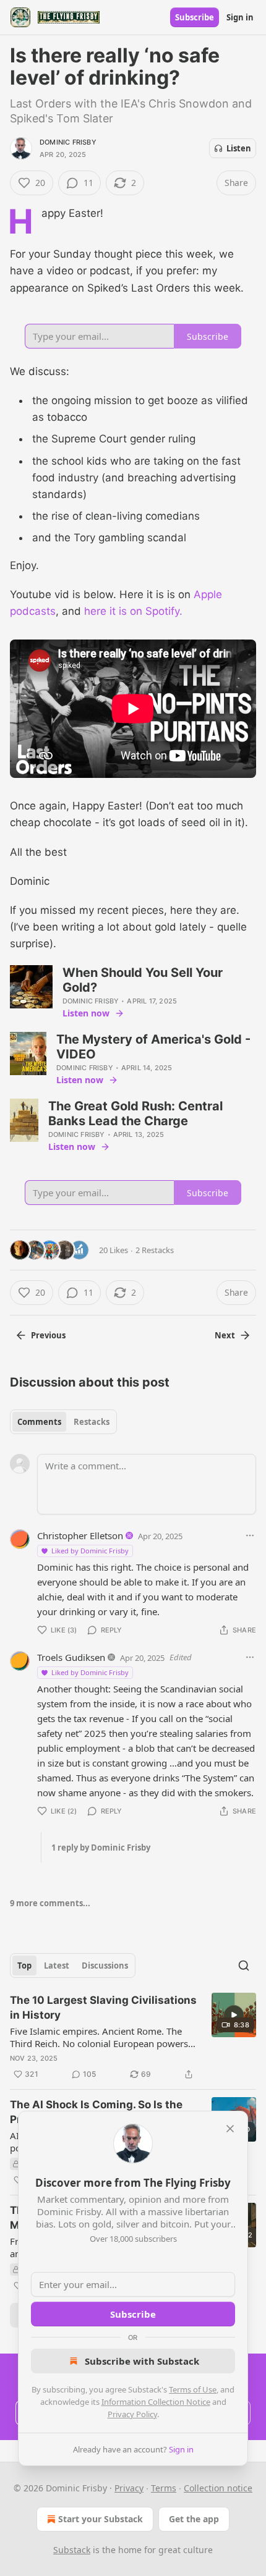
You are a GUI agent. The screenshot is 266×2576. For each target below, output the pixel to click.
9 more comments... (50, 1903)
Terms (164, 2488)
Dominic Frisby (68, 142)
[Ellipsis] (250, 1535)
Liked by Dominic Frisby (90, 1551)
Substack (72, 2550)
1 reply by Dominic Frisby (101, 1848)
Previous (48, 1335)
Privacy (129, 2488)
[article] (133, 2037)
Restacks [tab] (92, 1422)
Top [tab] (24, 1966)
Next (225, 1335)
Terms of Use (193, 2389)
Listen (239, 148)
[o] (234, 2015)
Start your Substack (101, 2519)
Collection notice (218, 2488)
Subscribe (195, 17)
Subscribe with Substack (142, 2361)
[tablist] (63, 1422)
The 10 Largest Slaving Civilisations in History (103, 2008)
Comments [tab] (39, 1422)
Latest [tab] (57, 1966)
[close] (230, 2129)
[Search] (244, 1966)
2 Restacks (155, 1250)
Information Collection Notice (156, 2402)
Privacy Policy (132, 2414)
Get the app (194, 2519)
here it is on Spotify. (133, 611)
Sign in (240, 17)
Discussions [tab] (105, 1966)
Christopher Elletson (80, 1535)
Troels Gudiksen (71, 1657)
